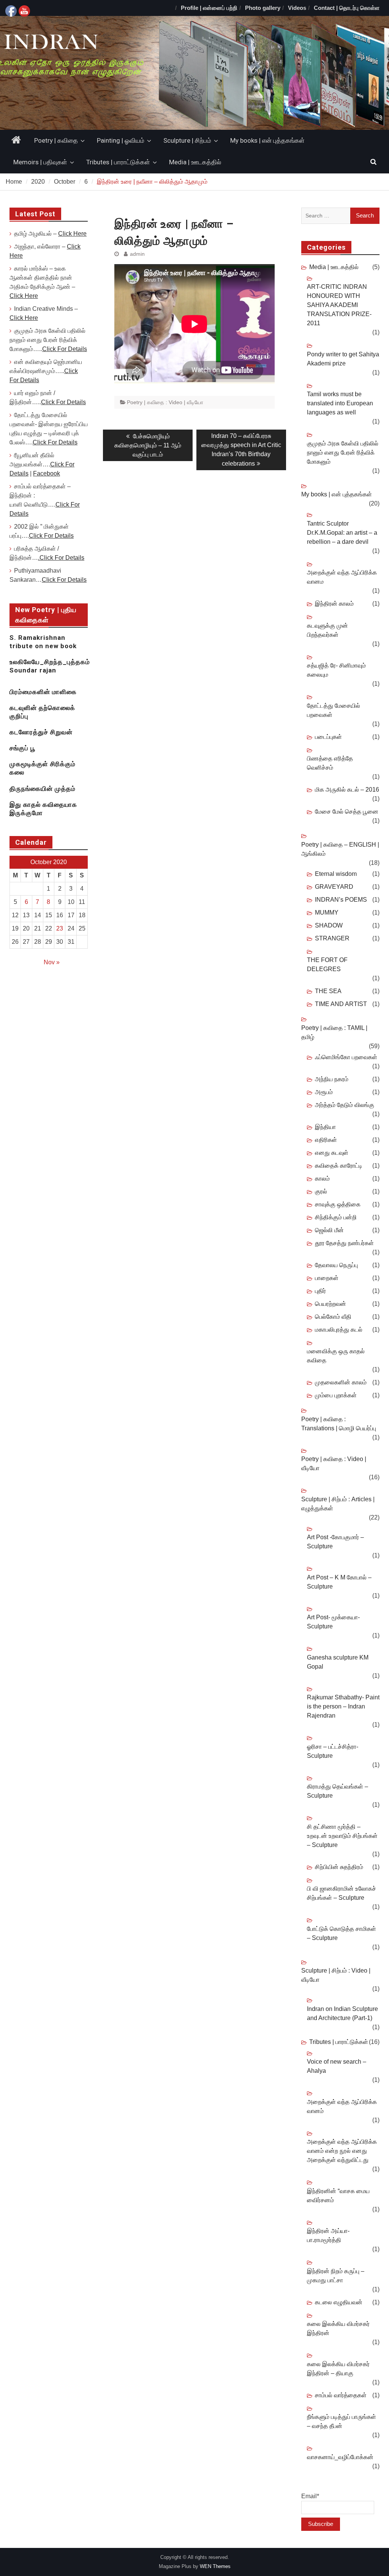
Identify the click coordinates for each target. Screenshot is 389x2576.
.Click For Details (61, 558)
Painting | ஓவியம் (121, 140)
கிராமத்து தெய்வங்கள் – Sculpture (338, 1791)
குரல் (321, 1191)
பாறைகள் (327, 1278)
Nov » (52, 962)
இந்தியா (325, 1127)
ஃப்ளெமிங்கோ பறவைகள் (346, 1057)
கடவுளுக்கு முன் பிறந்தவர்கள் (327, 630)
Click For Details (65, 349)
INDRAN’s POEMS (341, 900)
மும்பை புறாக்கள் (336, 1395)
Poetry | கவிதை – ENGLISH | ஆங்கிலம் (340, 849)
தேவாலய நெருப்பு (336, 1265)
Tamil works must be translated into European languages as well (340, 403)
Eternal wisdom (336, 874)
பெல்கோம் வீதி (333, 1317)
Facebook (47, 473)
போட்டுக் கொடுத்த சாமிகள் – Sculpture (342, 1933)
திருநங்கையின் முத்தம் (43, 789)
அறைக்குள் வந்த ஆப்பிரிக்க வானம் (342, 2106)
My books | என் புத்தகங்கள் (267, 140)
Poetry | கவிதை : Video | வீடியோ (165, 402)
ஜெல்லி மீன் (329, 1230)
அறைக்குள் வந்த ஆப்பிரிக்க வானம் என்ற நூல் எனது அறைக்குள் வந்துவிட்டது (342, 2151)
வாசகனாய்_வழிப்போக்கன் (340, 2457)
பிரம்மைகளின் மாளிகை (43, 692)
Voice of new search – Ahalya (337, 2066)
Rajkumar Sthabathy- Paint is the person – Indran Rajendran (343, 1706)
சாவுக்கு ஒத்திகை (338, 1204)
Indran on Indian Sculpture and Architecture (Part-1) (342, 2013)
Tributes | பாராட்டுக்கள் (118, 162)
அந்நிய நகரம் (332, 1079)
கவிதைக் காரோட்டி (339, 1166)
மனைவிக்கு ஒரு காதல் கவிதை (336, 1356)
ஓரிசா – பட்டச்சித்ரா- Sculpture (333, 1751)
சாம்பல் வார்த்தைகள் (341, 2395)
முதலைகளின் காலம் (341, 1382)
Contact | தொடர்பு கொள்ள (347, 8)
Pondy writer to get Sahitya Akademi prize (343, 359)
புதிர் (320, 1291)
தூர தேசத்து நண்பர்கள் (344, 1243)
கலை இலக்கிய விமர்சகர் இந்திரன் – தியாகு (338, 2369)
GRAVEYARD (334, 887)
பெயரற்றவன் (330, 1304)
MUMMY (327, 912)
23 (60, 928)
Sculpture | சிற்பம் (187, 140)
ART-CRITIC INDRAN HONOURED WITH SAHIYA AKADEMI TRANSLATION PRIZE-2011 (339, 305)
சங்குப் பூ (22, 748)
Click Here (72, 234)
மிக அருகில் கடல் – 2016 (347, 790)
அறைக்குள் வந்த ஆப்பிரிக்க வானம (342, 577)
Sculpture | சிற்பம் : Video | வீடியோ (336, 1975)
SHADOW (329, 925)
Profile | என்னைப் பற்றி (209, 8)
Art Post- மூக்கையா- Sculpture (333, 1622)
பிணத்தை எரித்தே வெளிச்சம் (330, 763)
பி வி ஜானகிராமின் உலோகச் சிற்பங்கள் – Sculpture (342, 1893)
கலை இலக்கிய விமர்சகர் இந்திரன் (338, 2328)
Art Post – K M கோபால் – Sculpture (339, 1582)
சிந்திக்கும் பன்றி (336, 1217)
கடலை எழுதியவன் (339, 2302)
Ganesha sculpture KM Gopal (338, 1662)
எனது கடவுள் (332, 1153)
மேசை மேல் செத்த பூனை (347, 812)
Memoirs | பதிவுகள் (40, 162)
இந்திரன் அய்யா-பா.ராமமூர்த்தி (328, 2235)
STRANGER (332, 938)
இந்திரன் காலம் (334, 604)
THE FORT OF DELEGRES (327, 964)
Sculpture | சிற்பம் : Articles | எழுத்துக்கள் (338, 1504)
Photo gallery (263, 8)
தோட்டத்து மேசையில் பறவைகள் (334, 710)
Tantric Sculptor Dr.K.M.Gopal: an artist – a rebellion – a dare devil (342, 533)
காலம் (322, 1179)
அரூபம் (324, 1092)
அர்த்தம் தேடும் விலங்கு (345, 1105)
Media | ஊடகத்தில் (195, 162)
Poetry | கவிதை (56, 140)
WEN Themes (215, 2566)
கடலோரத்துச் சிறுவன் (41, 732)
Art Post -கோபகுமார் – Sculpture (335, 1542)
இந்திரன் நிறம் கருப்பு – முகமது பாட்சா (336, 2276)
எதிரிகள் (326, 1140)
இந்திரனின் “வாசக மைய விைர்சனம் (338, 2196)
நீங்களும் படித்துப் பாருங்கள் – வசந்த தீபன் (342, 2421)
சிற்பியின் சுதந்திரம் (339, 1867)
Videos (297, 8)
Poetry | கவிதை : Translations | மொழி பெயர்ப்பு (339, 1424)
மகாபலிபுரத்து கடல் (339, 1330)
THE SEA (328, 991)
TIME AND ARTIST (341, 1004)
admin (137, 254)
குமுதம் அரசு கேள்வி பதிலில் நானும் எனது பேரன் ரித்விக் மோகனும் (343, 453)
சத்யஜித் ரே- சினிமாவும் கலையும (336, 670)
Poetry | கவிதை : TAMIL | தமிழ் (334, 1032)
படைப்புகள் (328, 737)
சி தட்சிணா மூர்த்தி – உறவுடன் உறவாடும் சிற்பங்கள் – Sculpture (342, 1836)
